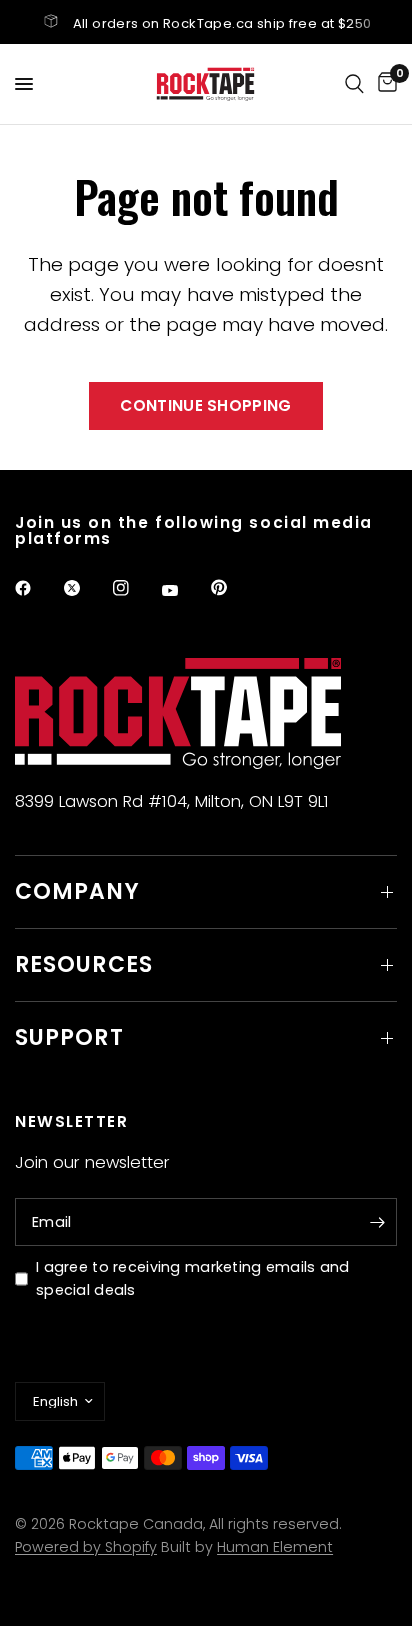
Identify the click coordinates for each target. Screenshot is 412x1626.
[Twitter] (86, 588)
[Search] (354, 84)
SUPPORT (69, 1037)
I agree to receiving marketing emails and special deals (193, 1278)
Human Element (275, 1547)
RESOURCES (84, 964)
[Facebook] (37, 588)
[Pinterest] (233, 588)
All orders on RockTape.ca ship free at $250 (222, 23)
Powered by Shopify (86, 1547)
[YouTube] (184, 591)
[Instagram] (135, 588)
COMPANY (77, 891)
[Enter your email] (377, 1222)
